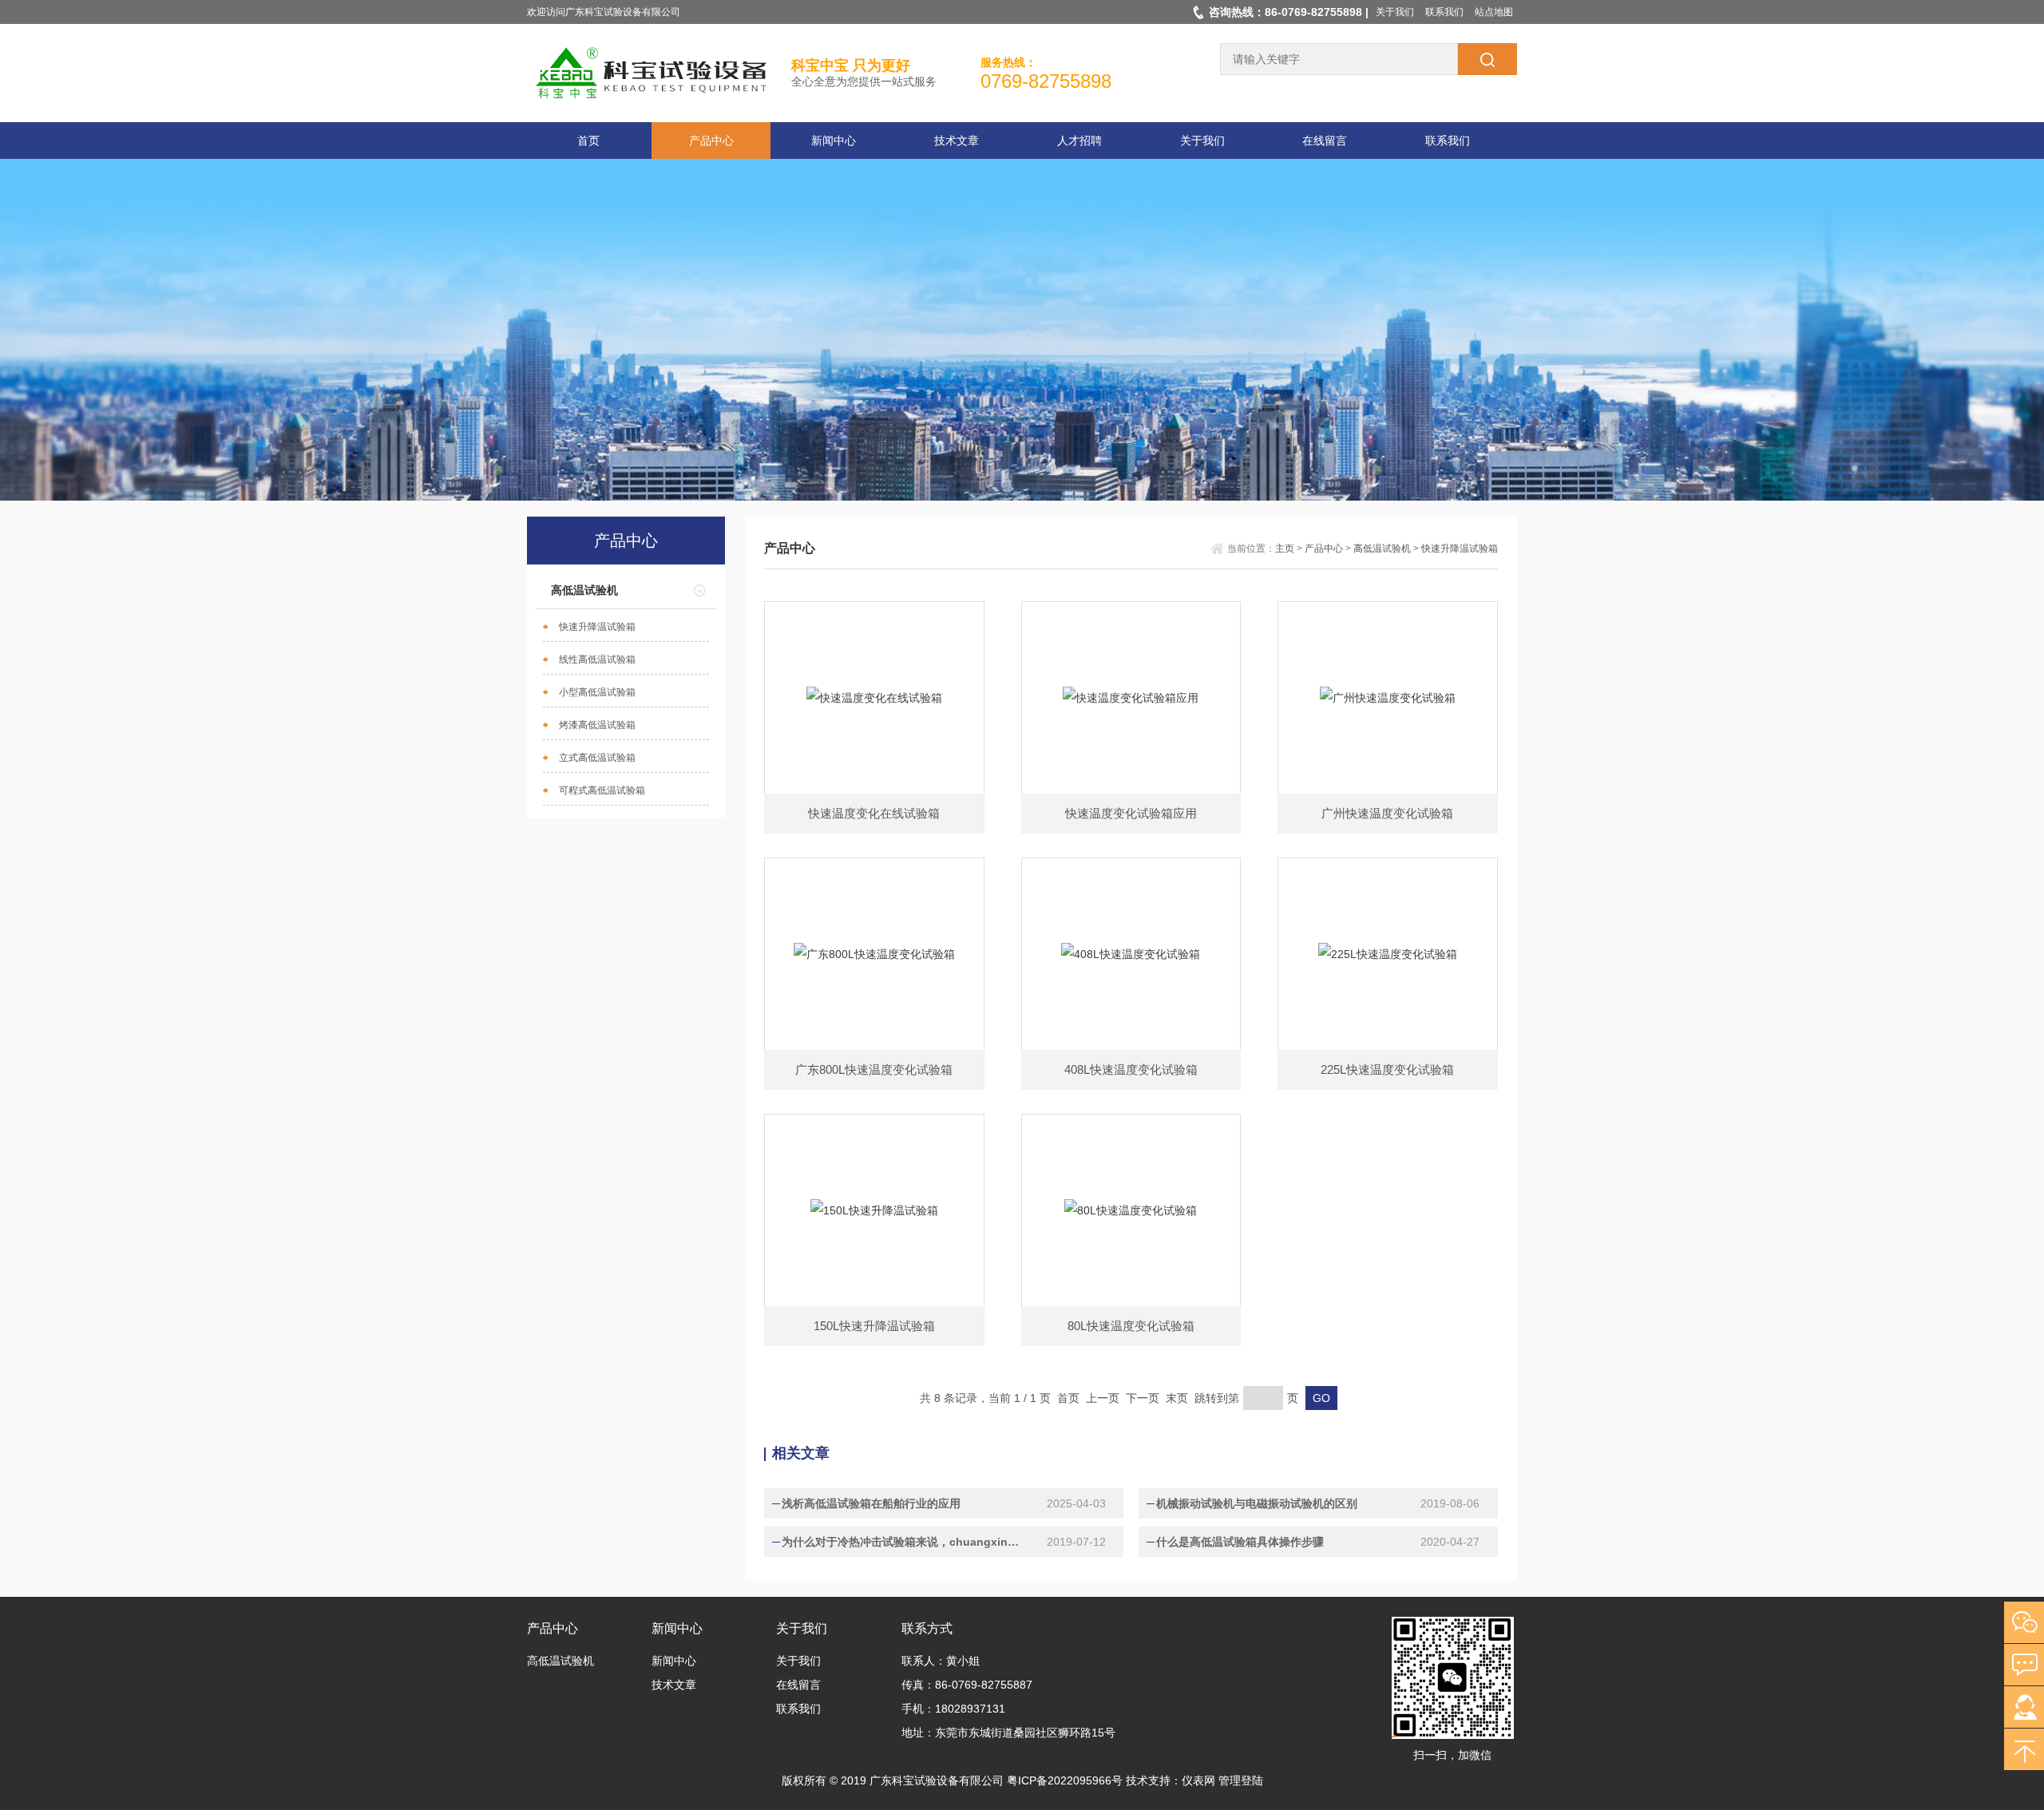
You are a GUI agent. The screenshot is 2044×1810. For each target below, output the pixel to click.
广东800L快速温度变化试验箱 (874, 1069)
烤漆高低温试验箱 (597, 725)
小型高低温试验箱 (597, 692)
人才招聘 (1079, 141)
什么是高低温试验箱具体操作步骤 (1240, 1542)
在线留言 (1325, 141)
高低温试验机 (584, 590)
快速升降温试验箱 (597, 627)
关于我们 (1395, 12)
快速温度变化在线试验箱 (874, 813)
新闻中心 (834, 141)
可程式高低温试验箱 (602, 790)
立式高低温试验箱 (597, 758)
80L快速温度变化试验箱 (1131, 1326)
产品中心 (711, 141)
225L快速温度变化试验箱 (1387, 1069)
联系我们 (1444, 12)
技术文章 (957, 141)
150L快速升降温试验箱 (874, 1326)
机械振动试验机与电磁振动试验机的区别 (1257, 1503)
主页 (1285, 549)
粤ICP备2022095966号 (1065, 1780)
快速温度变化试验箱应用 (1131, 813)
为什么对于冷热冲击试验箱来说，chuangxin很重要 (904, 1542)
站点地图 (1494, 12)
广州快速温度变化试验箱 (1387, 813)
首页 (588, 141)
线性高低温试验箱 (597, 659)
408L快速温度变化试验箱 (1131, 1069)
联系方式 (927, 1628)
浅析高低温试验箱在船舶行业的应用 (871, 1503)
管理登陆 (1241, 1780)
